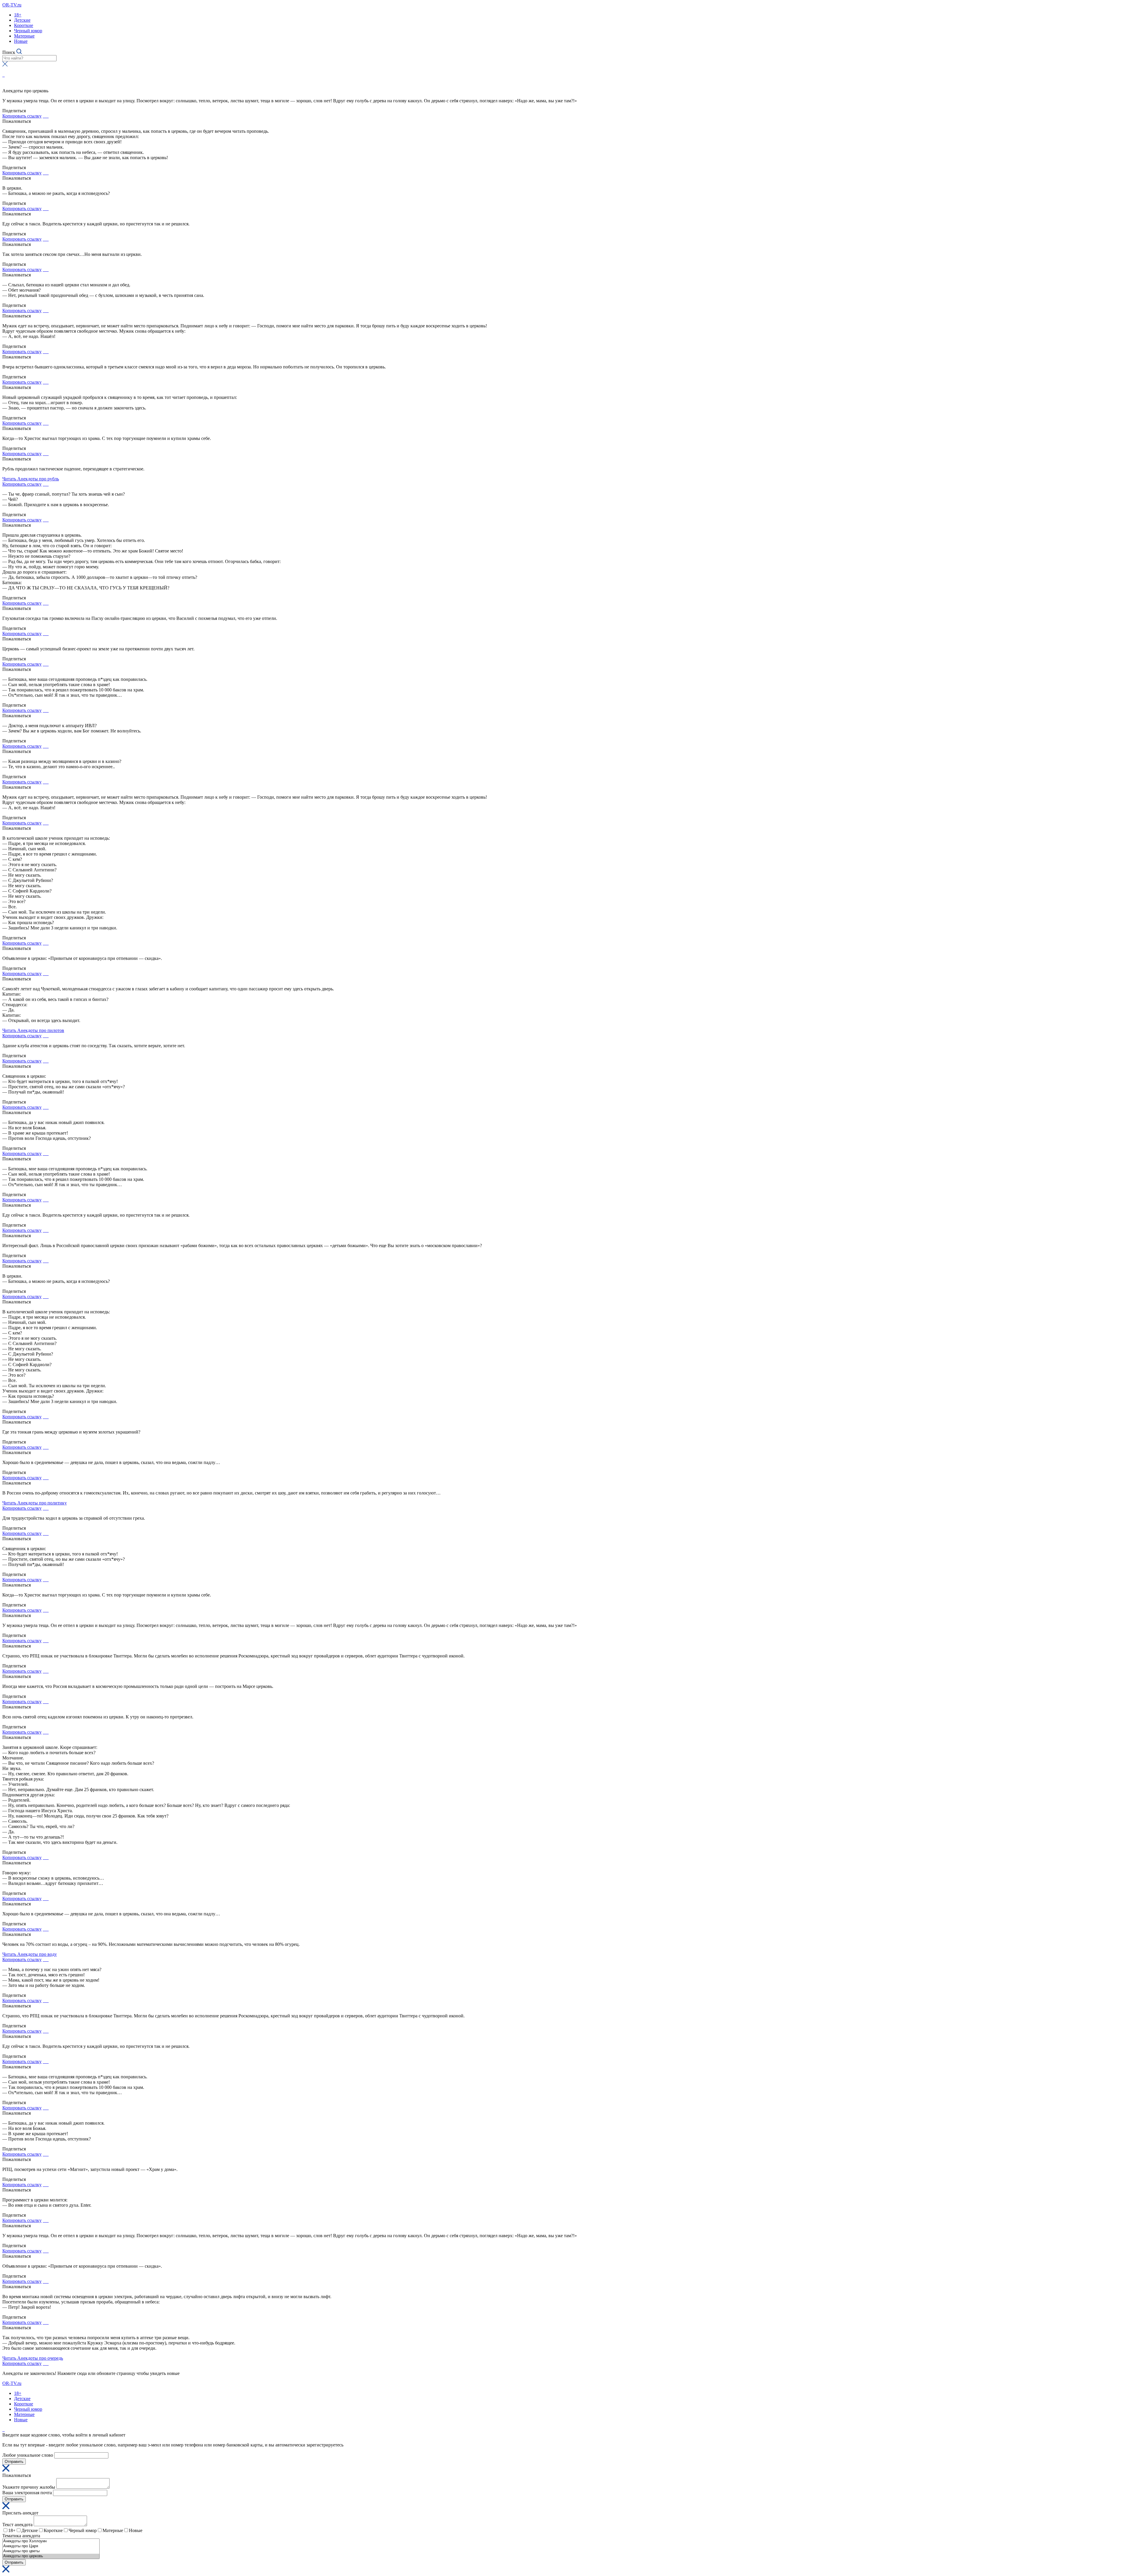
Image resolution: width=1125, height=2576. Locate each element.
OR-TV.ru (12, 5)
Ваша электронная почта (27, 2493)
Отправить (14, 2462)
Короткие (24, 25)
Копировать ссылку (22, 116)
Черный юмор (28, 31)
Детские (22, 20)
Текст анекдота (17, 2525)
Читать (31, 479)
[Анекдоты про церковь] (51, 2556)
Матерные (24, 36)
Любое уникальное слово (28, 2455)
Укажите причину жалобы (29, 2487)
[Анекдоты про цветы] (51, 2551)
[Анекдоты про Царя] (51, 2546)
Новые (21, 41)
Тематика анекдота (21, 2536)
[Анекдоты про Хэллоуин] (51, 2541)
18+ (18, 15)
